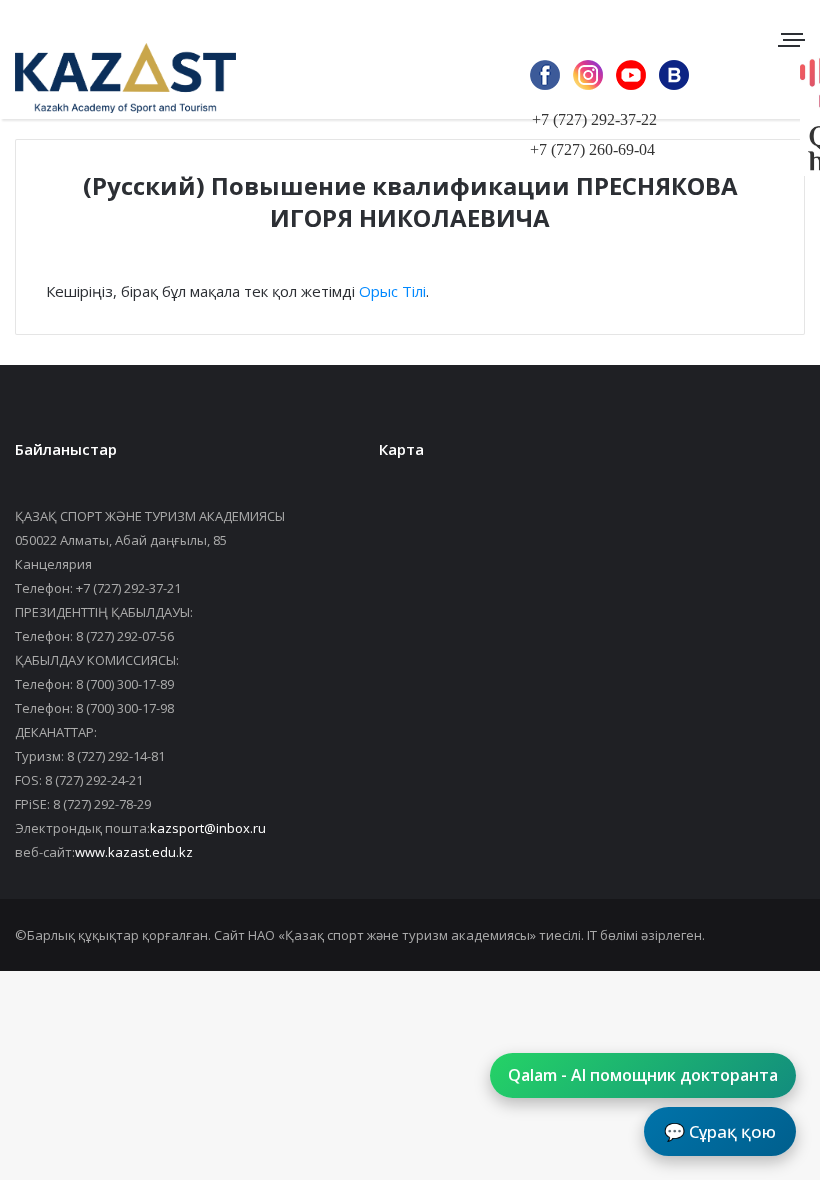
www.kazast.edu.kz (134, 852)
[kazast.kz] (110, 77)
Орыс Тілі (392, 291)
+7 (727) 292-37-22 (594, 119)
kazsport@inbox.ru (208, 828)
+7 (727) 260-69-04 (592, 149)
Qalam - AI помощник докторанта (643, 1075)
